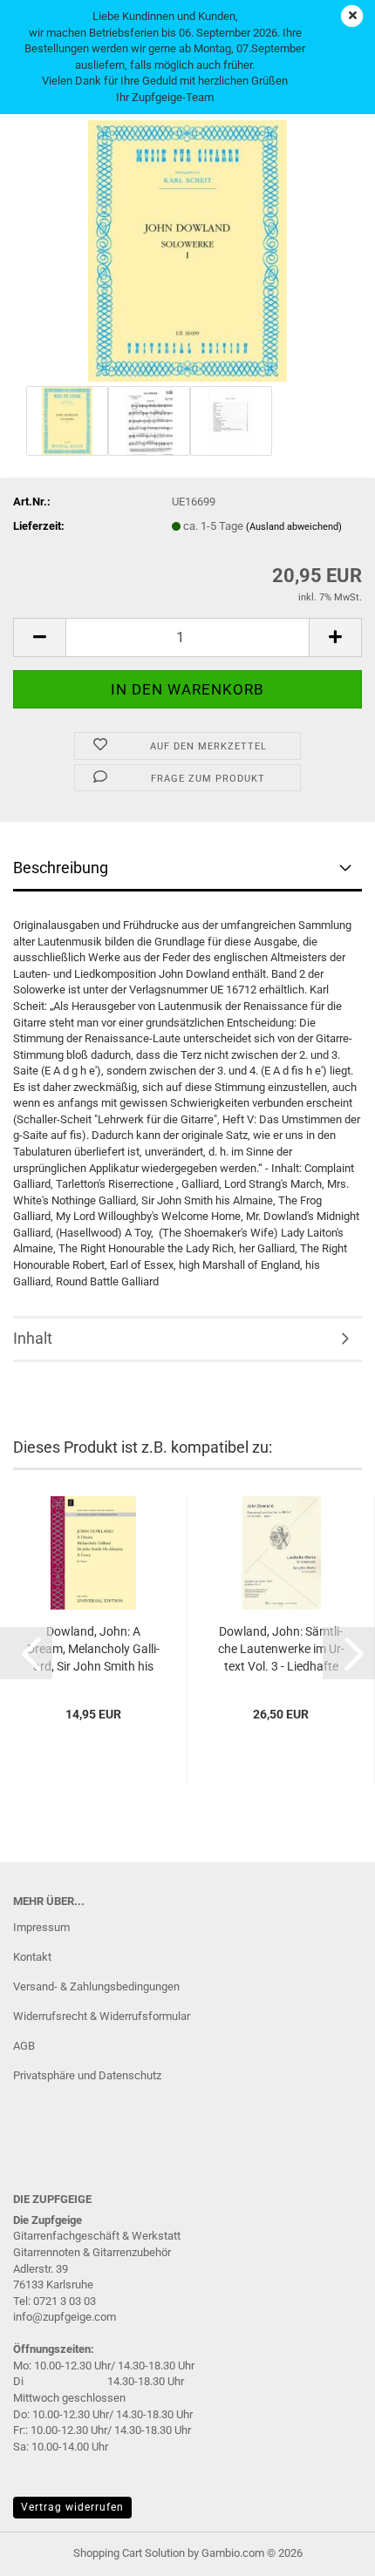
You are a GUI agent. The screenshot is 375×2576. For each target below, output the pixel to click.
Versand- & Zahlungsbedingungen (96, 1986)
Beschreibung (61, 868)
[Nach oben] (327, 2550)
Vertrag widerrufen (72, 2507)
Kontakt (32, 1957)
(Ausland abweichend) (294, 527)
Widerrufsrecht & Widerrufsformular (102, 2016)
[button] (39, 637)
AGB (24, 2046)
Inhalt (33, 1338)
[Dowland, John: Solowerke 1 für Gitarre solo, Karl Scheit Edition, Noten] (187, 250)
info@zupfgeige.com (65, 2317)
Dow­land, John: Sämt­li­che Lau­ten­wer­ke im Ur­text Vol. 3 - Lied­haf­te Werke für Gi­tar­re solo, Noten (281, 1650)
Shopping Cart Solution (129, 2553)
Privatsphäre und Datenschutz (87, 2075)
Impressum (41, 1927)
